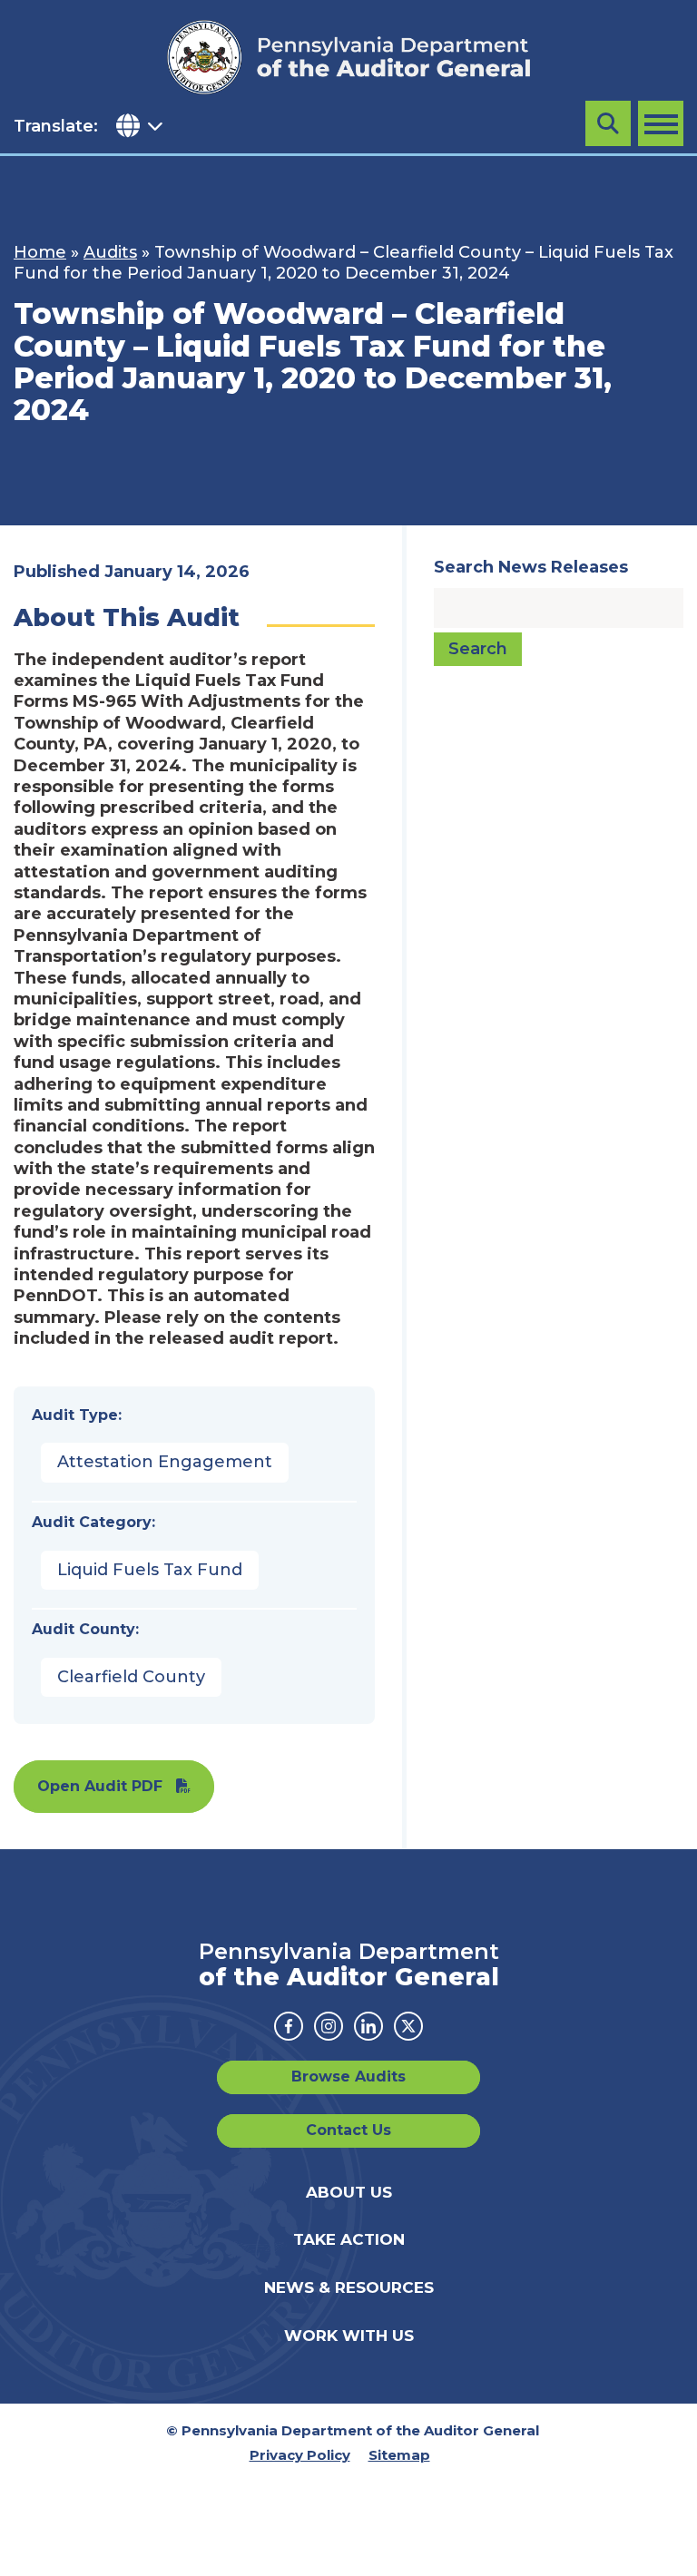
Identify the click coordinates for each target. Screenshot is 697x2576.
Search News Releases (531, 567)
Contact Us (348, 2130)
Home (40, 252)
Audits (110, 252)
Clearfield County (131, 1677)
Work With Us (349, 2336)
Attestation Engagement (165, 1462)
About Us (349, 2192)
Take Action (349, 2239)
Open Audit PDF (100, 1786)
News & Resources (349, 2287)
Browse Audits (348, 2076)
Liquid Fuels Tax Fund (150, 1570)
